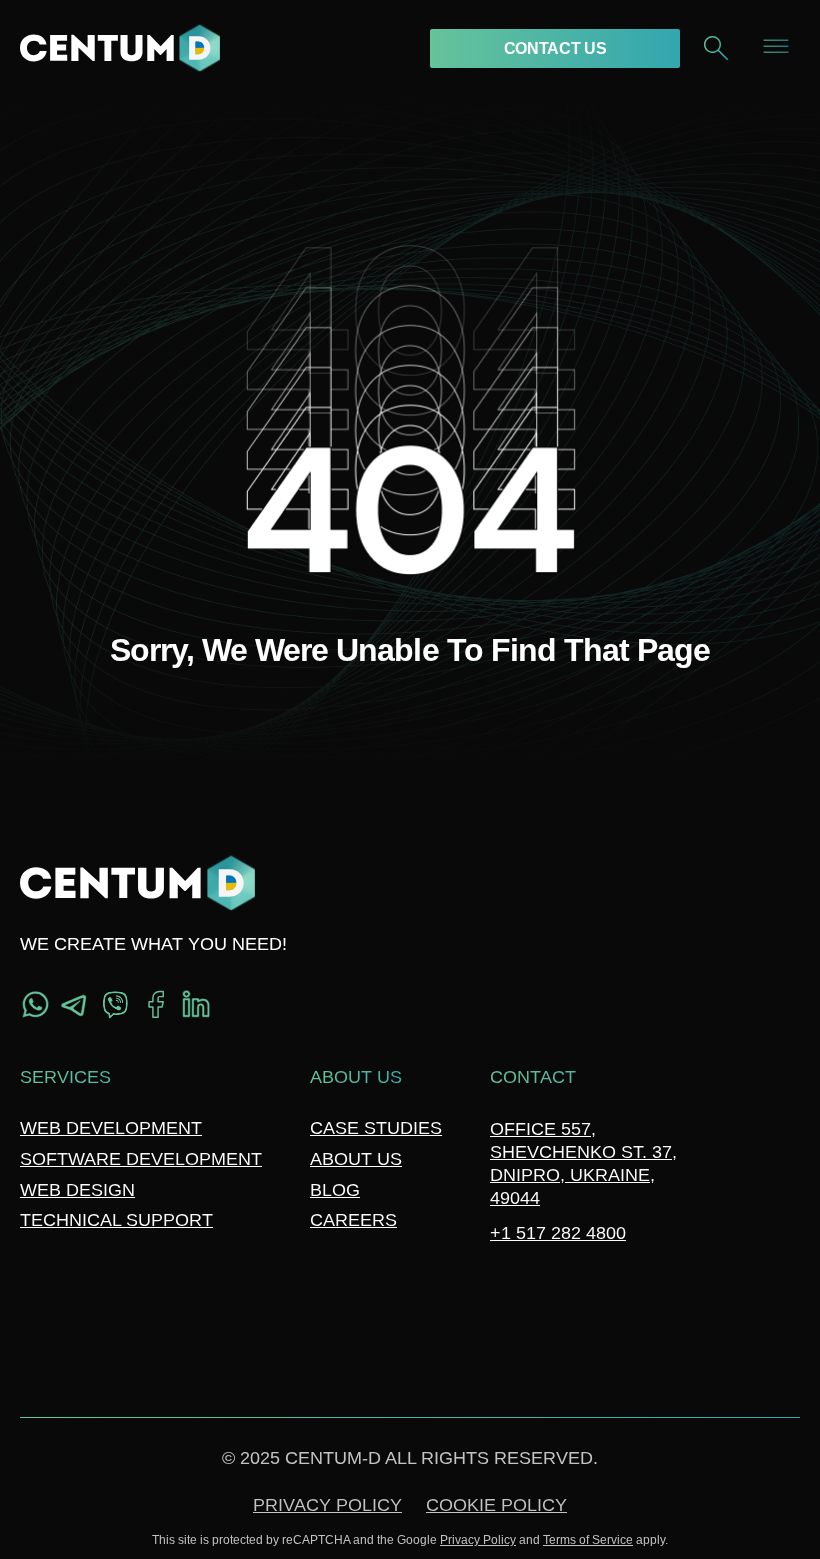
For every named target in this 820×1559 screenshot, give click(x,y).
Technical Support (116, 1220)
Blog (335, 1190)
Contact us (555, 48)
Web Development (111, 1128)
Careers (353, 1220)
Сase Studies (376, 1128)
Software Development (141, 1159)
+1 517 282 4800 (558, 1233)
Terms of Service (588, 1540)
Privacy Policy (327, 1505)
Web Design (77, 1190)
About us (356, 1159)
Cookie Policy (496, 1505)
